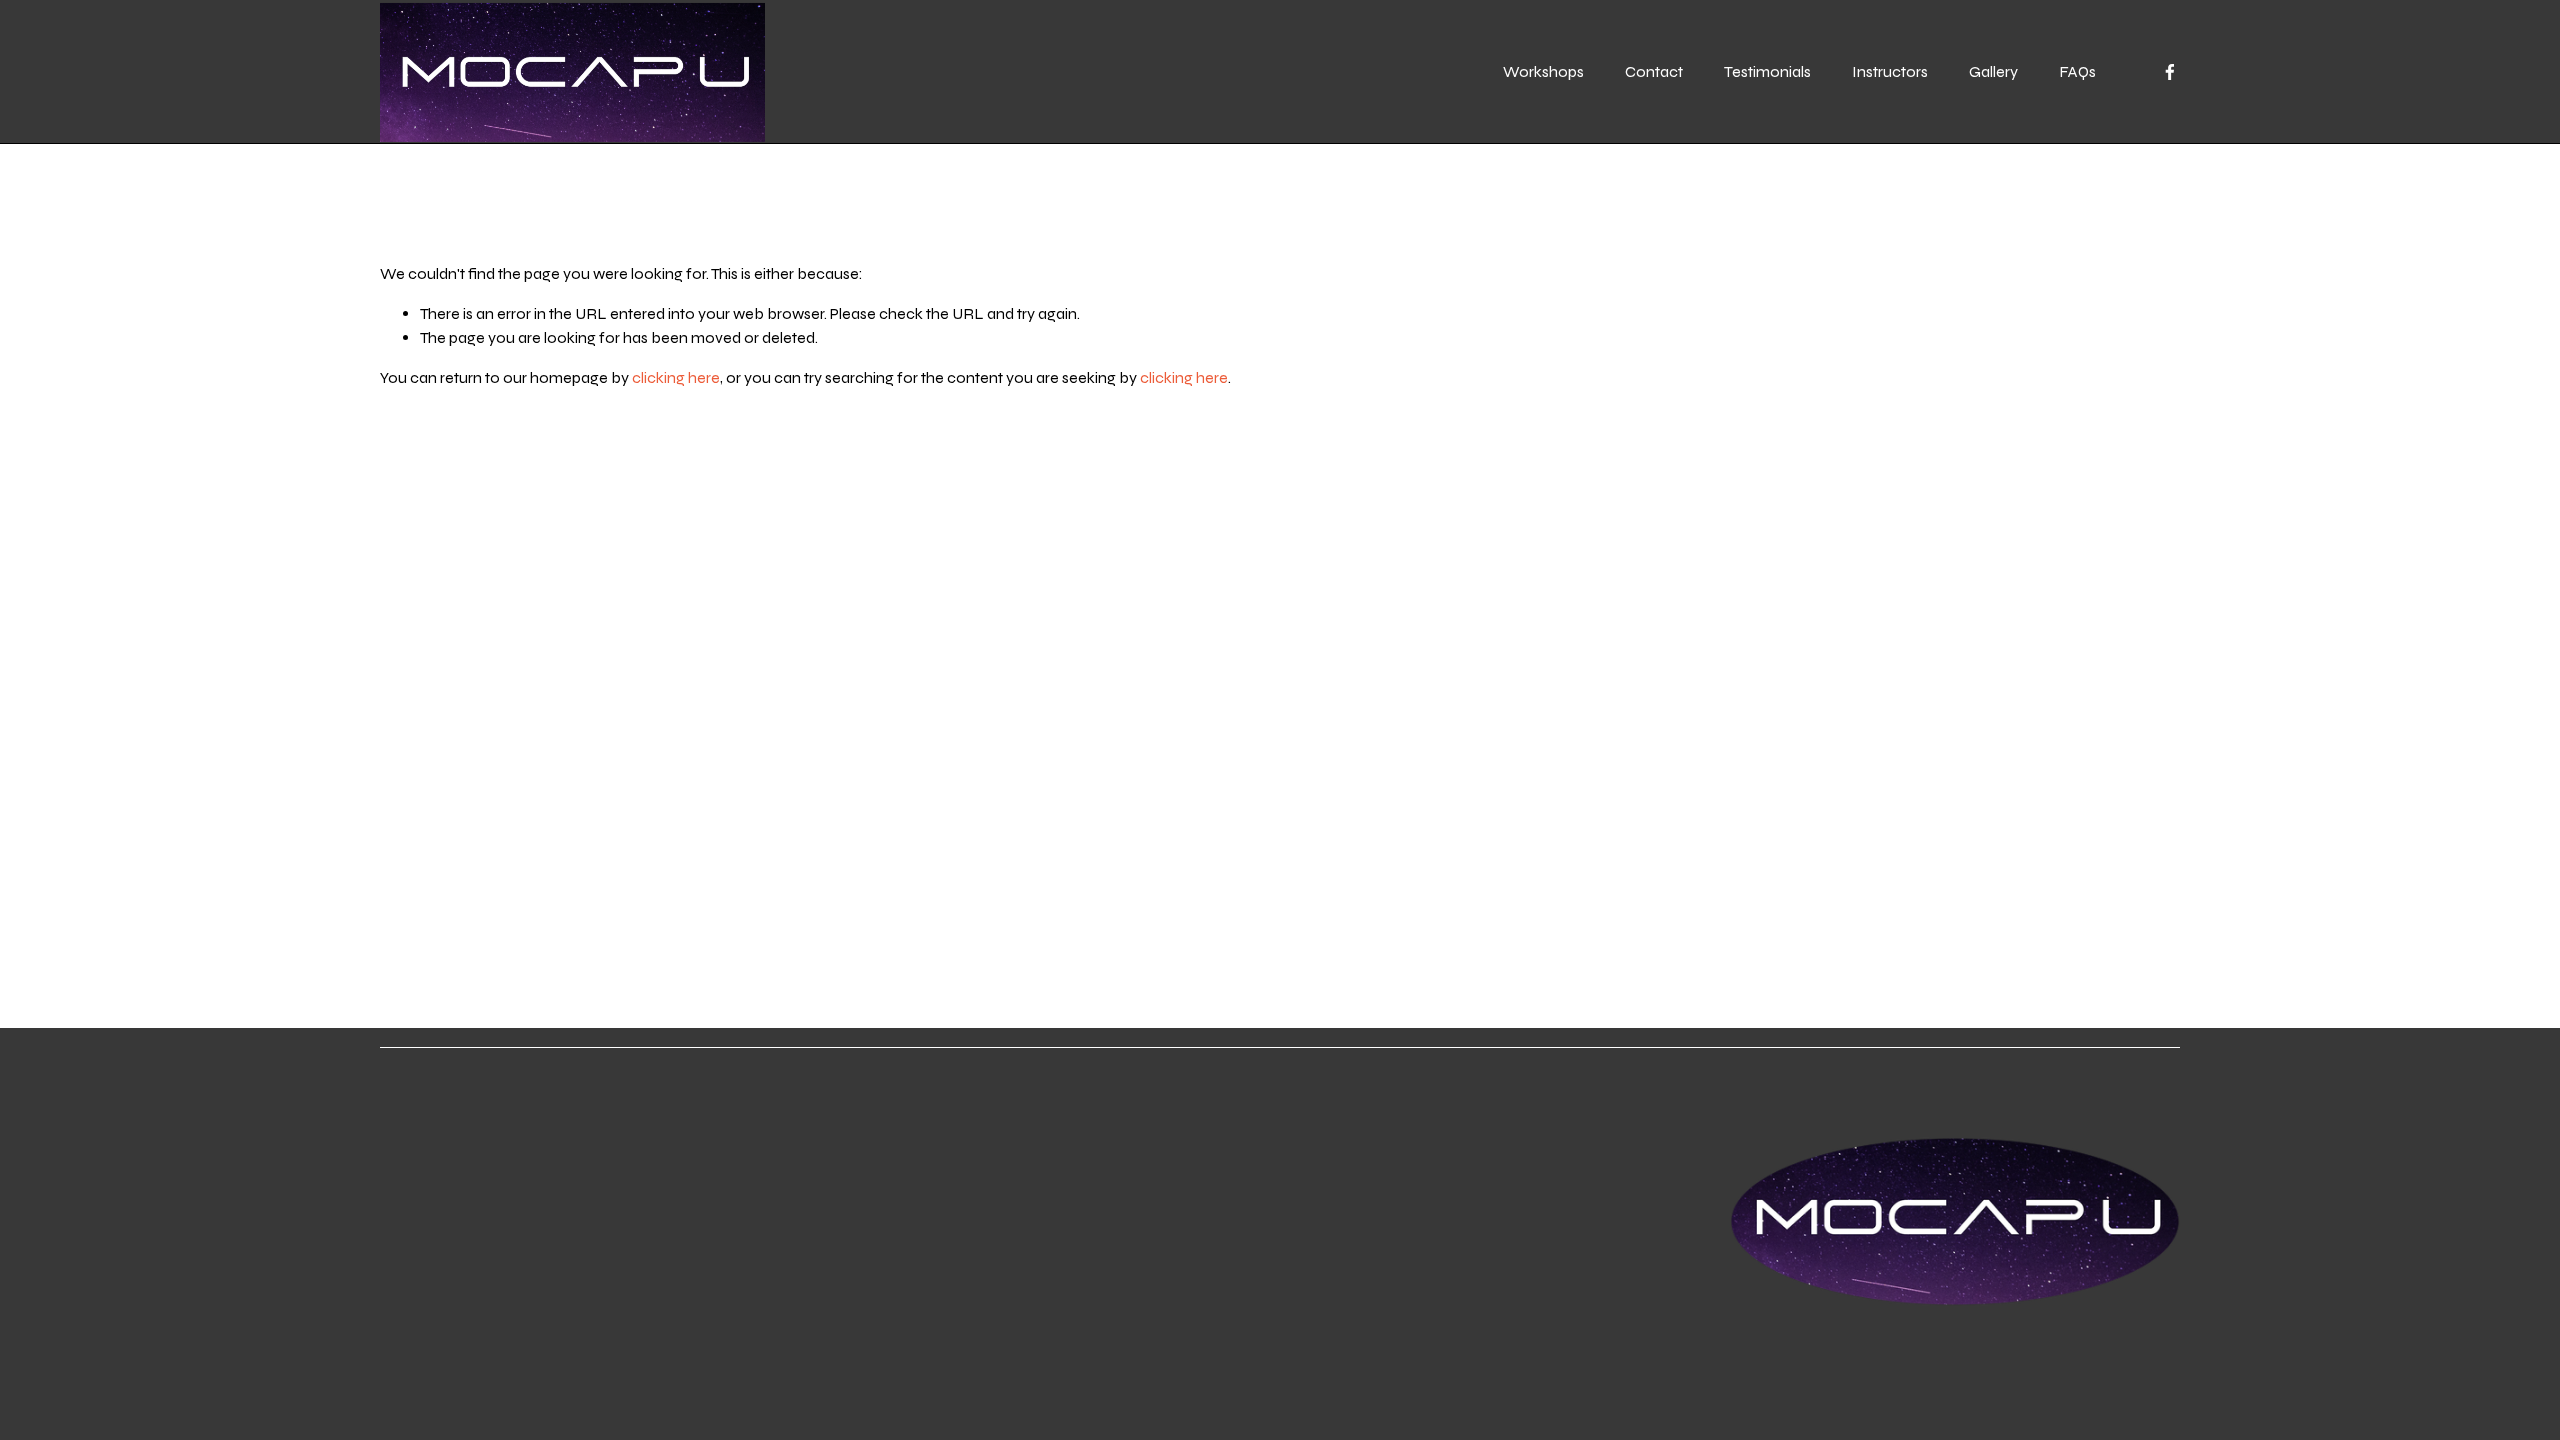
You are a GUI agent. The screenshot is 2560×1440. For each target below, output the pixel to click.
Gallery (1993, 71)
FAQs (2077, 71)
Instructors (1890, 71)
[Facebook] (2170, 72)
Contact (1654, 71)
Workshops (1543, 71)
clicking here (676, 377)
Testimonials (1767, 71)
